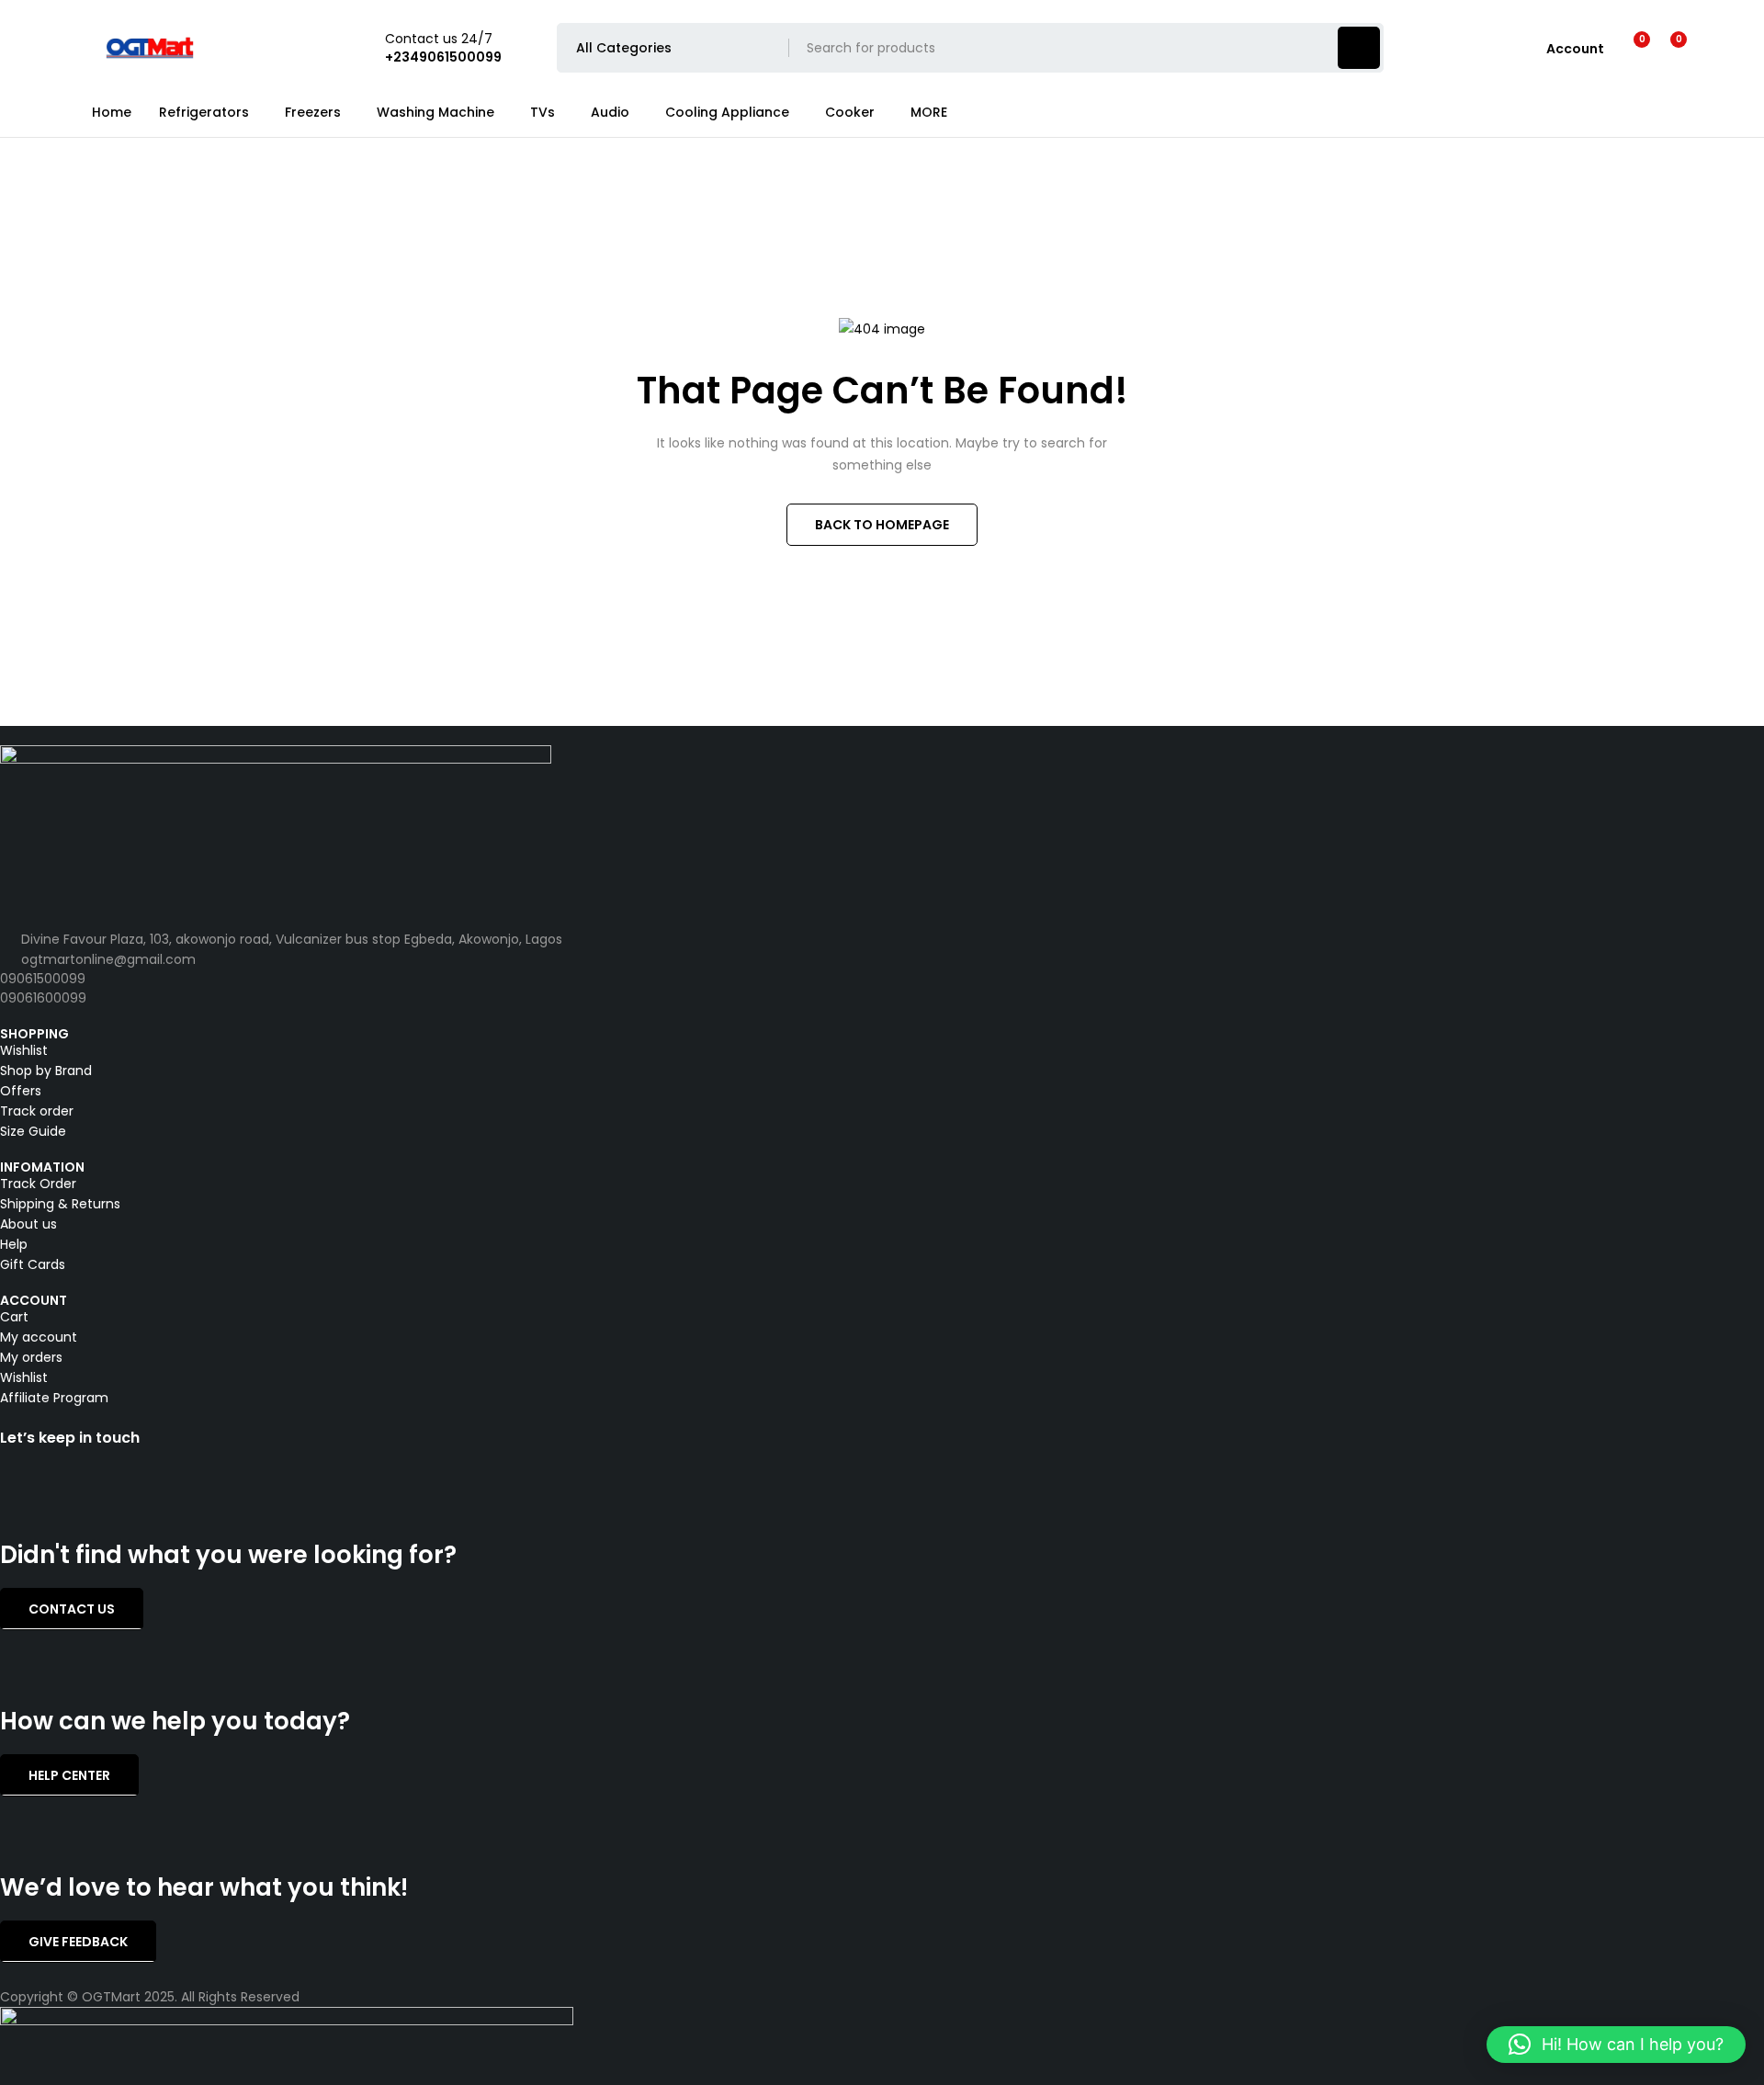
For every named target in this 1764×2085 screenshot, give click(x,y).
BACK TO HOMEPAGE (882, 525)
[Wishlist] (1630, 48)
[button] (1616, 2045)
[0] (1664, 48)
